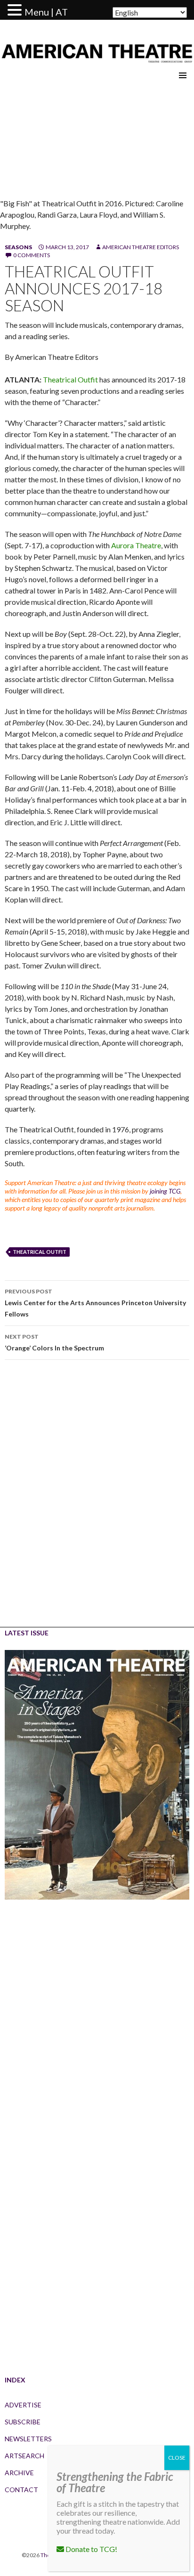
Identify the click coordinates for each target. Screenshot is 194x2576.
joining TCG (165, 1191)
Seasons (18, 247)
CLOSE (177, 2458)
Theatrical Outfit (71, 379)
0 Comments (32, 255)
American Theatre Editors (141, 247)
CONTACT (21, 2490)
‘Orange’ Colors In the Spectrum (54, 1342)
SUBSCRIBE (23, 2422)
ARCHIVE (19, 2473)
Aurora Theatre (136, 545)
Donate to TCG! (91, 2549)
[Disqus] (97, 1500)
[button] (16, 10)
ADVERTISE (23, 2405)
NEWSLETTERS (28, 2439)
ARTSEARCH (24, 2456)
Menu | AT (46, 12)
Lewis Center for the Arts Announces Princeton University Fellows (95, 1303)
